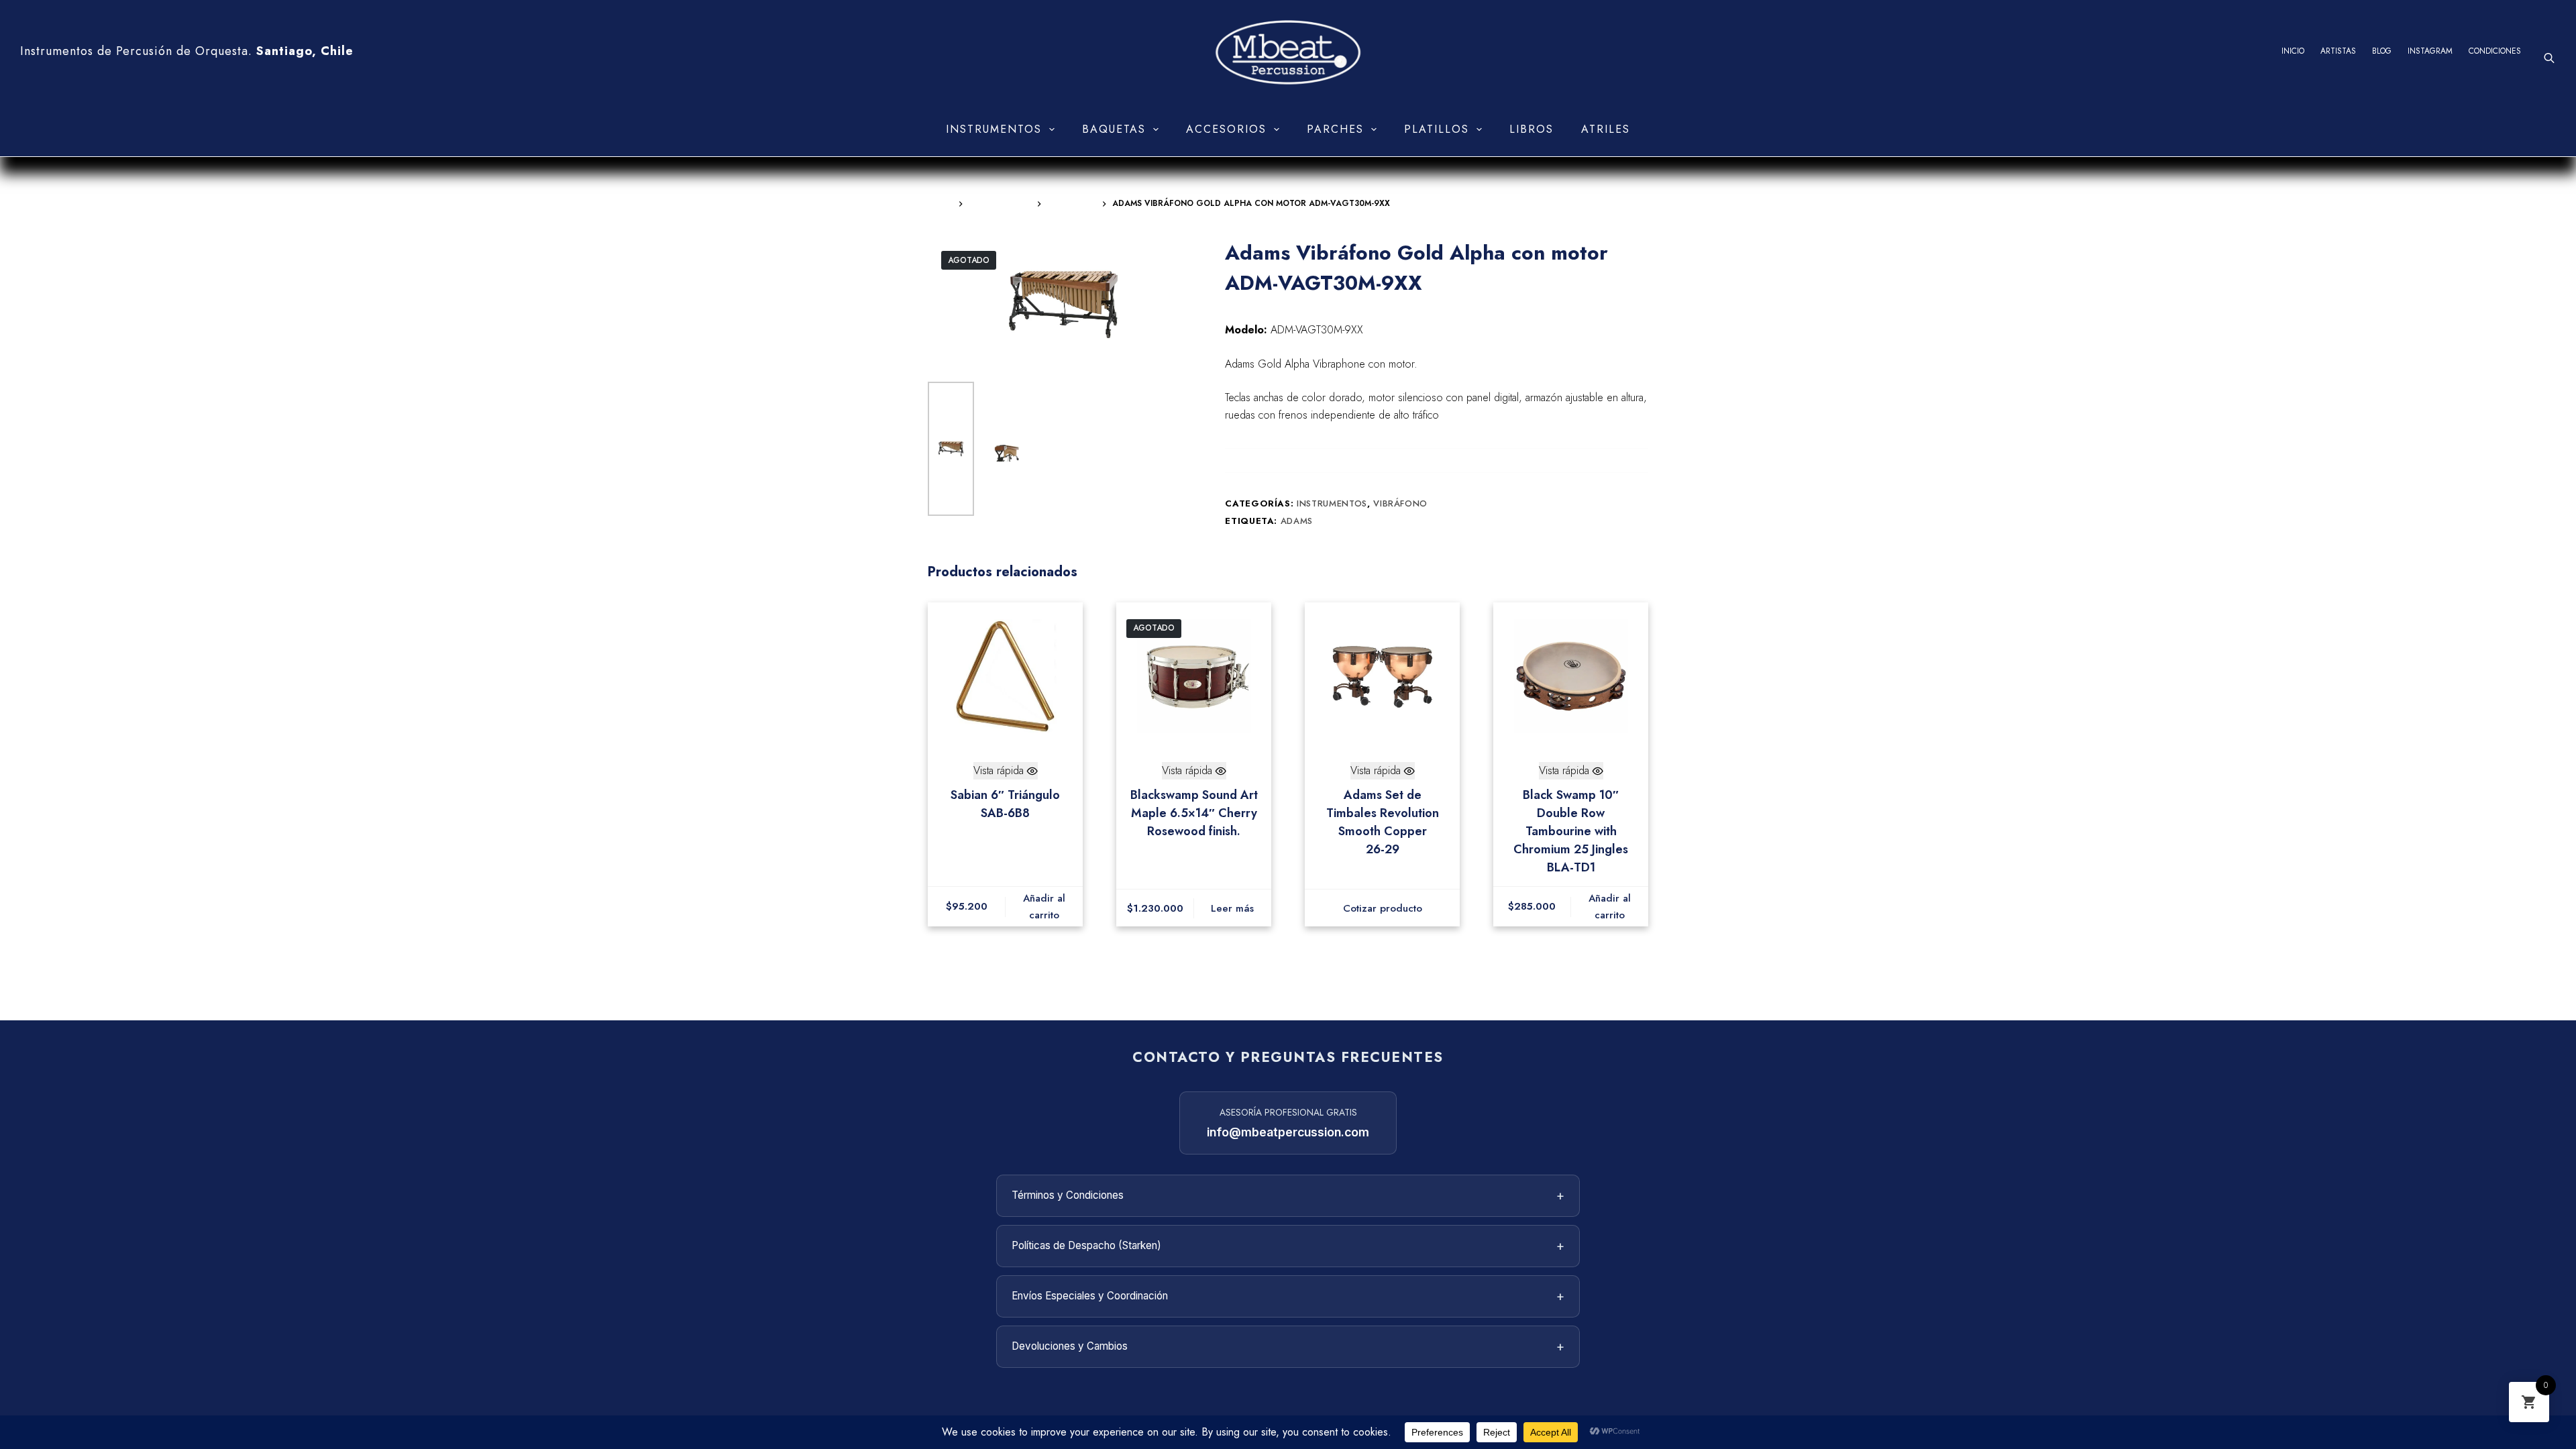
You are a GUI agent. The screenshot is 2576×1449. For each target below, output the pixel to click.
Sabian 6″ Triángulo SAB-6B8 (1005, 804)
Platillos (1437, 129)
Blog (2382, 51)
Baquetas (1114, 129)
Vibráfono (1400, 503)
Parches (1335, 129)
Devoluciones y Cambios (1288, 1346)
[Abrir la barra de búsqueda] (2549, 58)
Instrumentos (994, 129)
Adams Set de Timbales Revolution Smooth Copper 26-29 (1383, 822)
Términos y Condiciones (1288, 1195)
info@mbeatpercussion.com (1288, 1132)
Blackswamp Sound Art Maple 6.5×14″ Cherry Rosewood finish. (1194, 813)
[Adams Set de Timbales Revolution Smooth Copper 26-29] (1382, 676)
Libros (1532, 129)
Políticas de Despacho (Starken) (1288, 1246)
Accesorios (1226, 129)
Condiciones (2495, 51)
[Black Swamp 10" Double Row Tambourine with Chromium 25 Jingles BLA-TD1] (1571, 676)
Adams (1297, 521)
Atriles (1606, 129)
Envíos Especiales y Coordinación (1288, 1296)
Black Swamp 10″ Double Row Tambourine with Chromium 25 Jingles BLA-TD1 (1571, 831)
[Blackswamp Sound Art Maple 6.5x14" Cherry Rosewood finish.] (1194, 676)
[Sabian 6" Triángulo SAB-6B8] (1005, 676)
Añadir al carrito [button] (1044, 907)
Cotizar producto (1383, 908)
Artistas (2338, 51)
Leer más (1232, 908)
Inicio (2293, 51)
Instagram (2430, 51)
